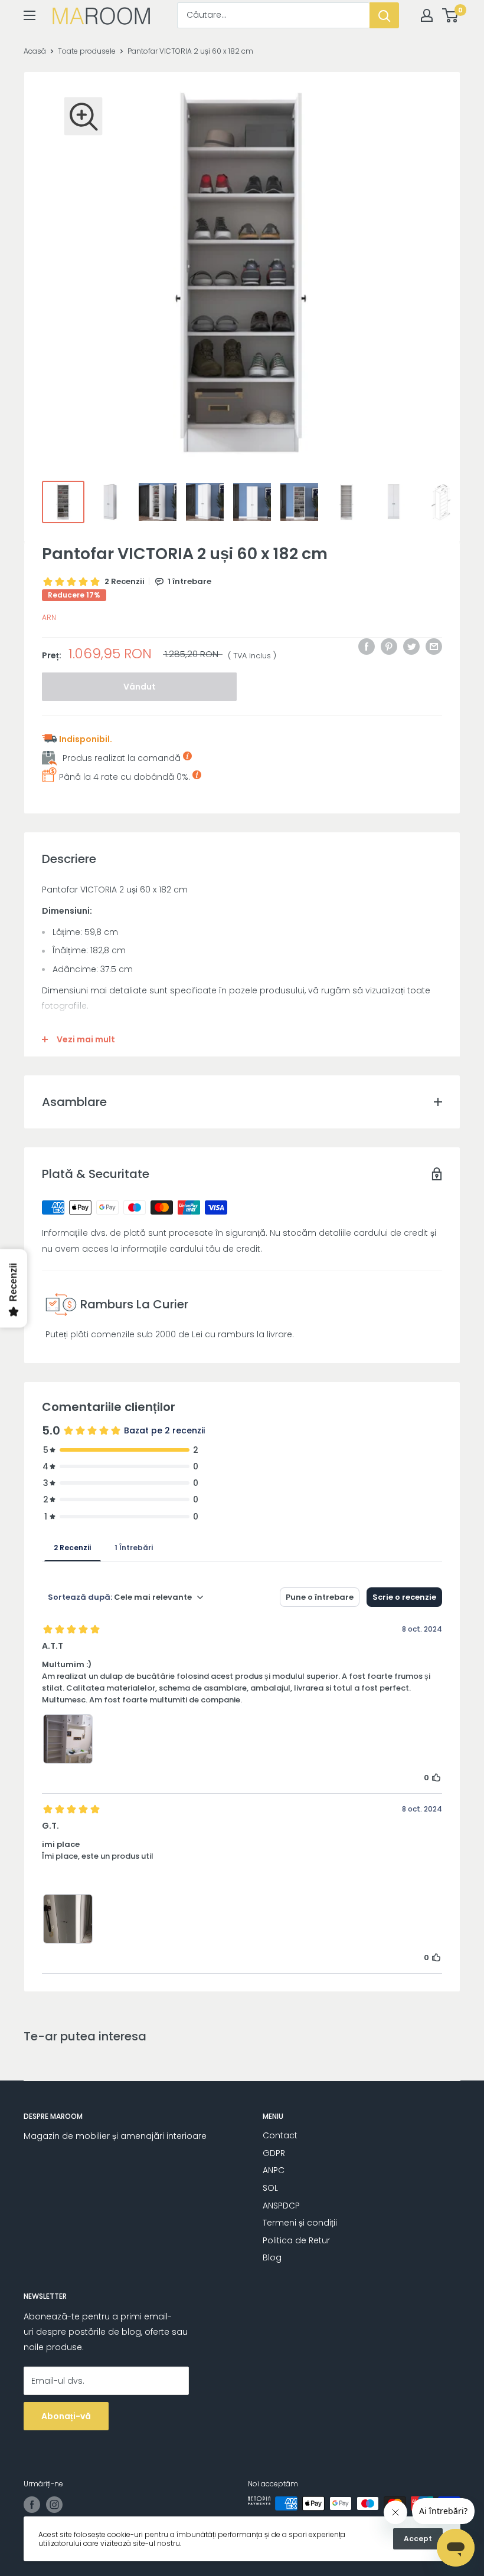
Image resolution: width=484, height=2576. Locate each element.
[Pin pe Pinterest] (389, 647)
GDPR (274, 2153)
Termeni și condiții (300, 2223)
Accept (418, 2539)
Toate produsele (87, 51)
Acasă (35, 51)
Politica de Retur (296, 2240)
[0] (451, 15)
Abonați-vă (66, 2416)
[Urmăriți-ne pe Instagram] (54, 2505)
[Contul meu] (427, 15)
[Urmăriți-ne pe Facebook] (32, 2505)
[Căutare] (384, 15)
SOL (270, 2188)
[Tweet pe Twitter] (411, 647)
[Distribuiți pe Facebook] (367, 647)
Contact (280, 2135)
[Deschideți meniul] (30, 15)
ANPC (274, 2170)
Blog (272, 2257)
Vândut (140, 687)
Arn (49, 617)
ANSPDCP (281, 2206)
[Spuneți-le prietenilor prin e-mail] (434, 647)
